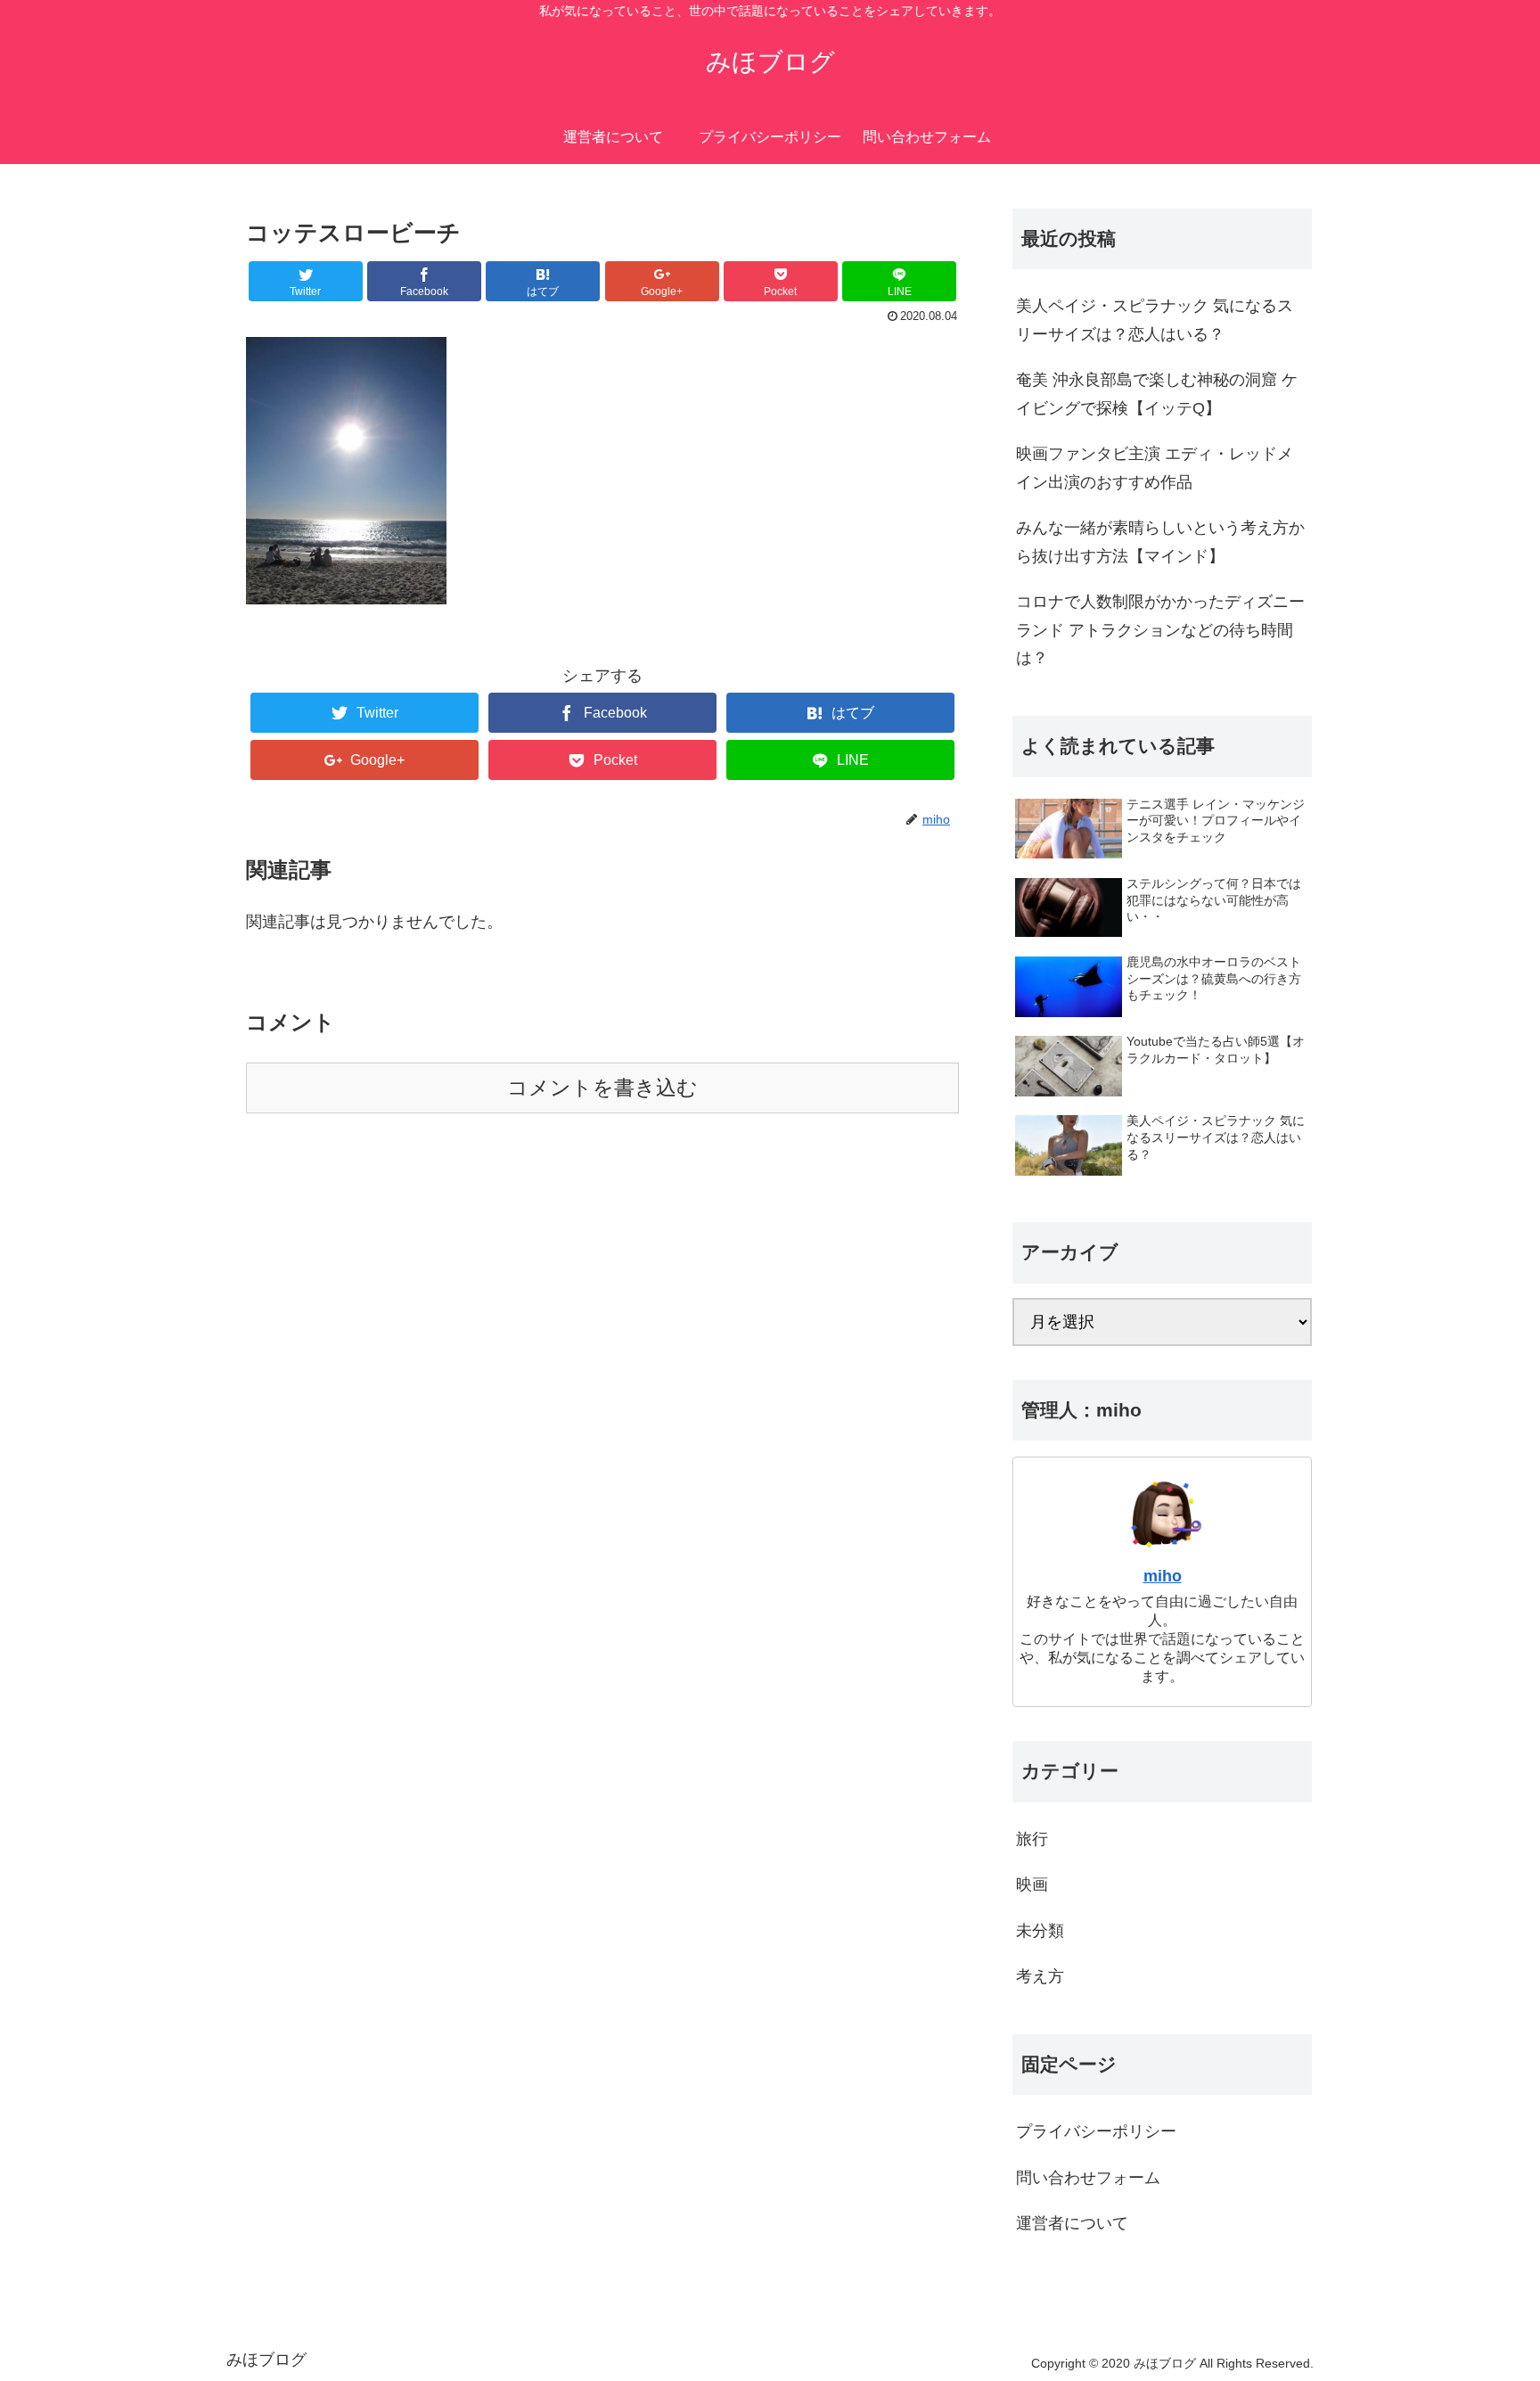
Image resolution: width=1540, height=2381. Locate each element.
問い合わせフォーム (1088, 2178)
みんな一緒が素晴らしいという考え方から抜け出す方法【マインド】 (1160, 542)
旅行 (1032, 1839)
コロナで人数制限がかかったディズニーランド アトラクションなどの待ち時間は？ (1160, 630)
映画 (1032, 1884)
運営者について (1072, 2223)
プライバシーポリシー (1096, 2131)
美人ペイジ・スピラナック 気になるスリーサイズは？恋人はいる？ (1155, 320)
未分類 (1040, 1931)
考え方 (1040, 1976)
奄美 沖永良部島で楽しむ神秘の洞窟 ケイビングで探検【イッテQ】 (1157, 394)
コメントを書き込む (602, 1088)
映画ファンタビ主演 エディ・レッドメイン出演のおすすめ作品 (1155, 468)
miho (1163, 1576)
